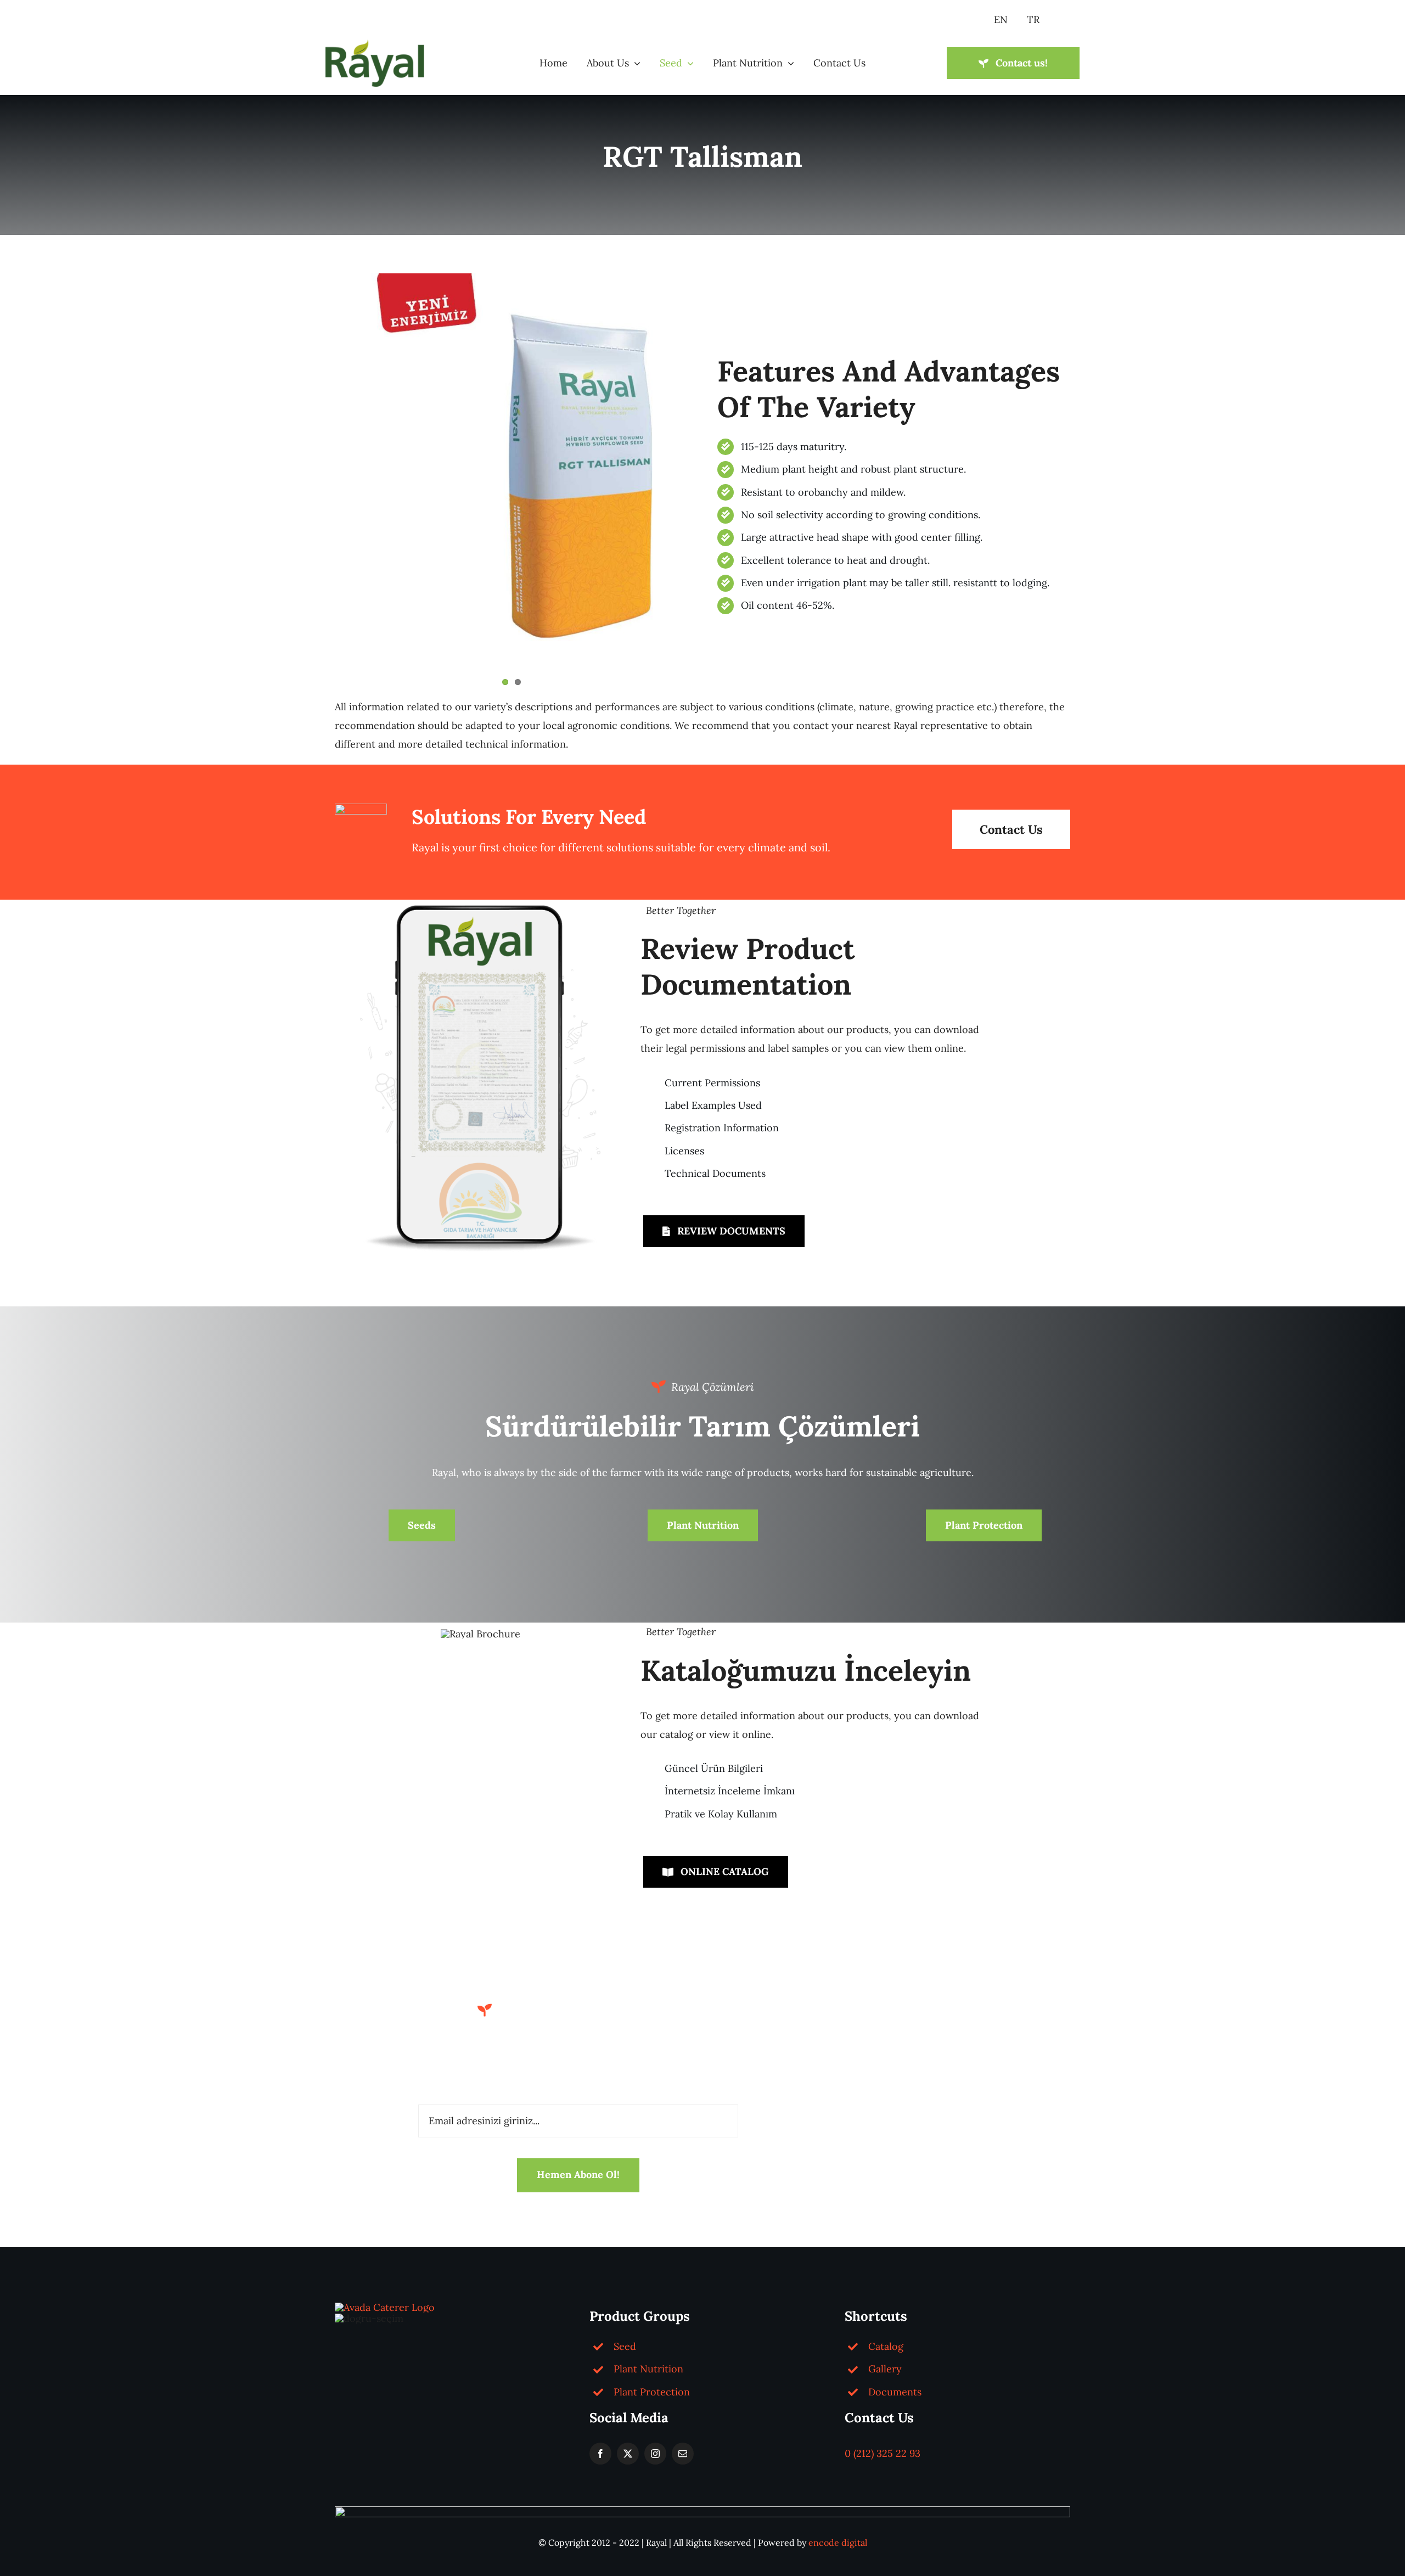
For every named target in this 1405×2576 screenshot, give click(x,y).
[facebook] (600, 2454)
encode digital (838, 2543)
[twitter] (628, 2454)
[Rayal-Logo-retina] (375, 44)
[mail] (683, 2454)
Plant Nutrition (648, 2369)
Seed (625, 2346)
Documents (895, 2392)
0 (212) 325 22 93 (883, 2453)
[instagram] (655, 2454)
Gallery (885, 2369)
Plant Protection (652, 2392)
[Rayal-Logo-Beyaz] (385, 2307)
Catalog (886, 2346)
